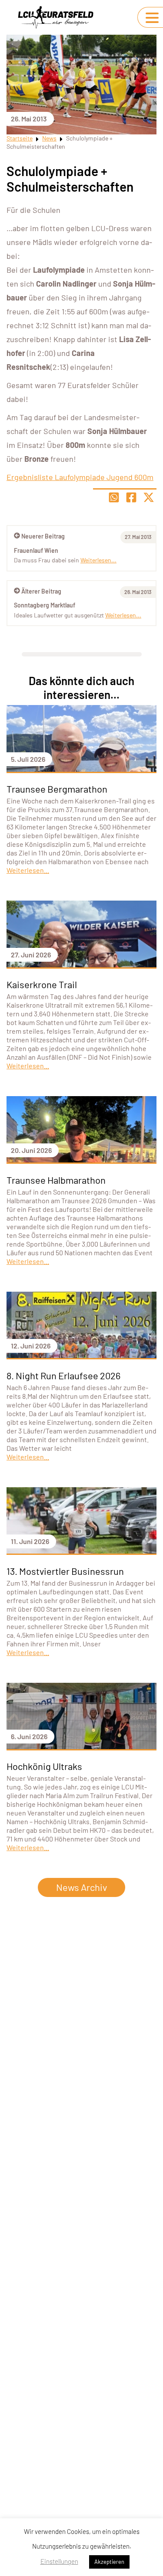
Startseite (20, 138)
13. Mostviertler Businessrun (65, 1571)
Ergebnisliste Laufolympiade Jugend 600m (80, 477)
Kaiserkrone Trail (42, 984)
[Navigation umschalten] (152, 18)
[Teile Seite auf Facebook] (131, 497)
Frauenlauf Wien (36, 550)
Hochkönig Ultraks (44, 1766)
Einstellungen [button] (59, 2561)
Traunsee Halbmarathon (56, 1180)
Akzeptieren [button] (109, 2562)
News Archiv (81, 1887)
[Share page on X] (149, 497)
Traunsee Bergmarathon (57, 789)
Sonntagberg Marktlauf (45, 605)
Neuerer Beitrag (43, 536)
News (49, 138)
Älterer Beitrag (41, 591)
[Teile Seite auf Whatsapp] (114, 497)
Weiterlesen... (123, 615)
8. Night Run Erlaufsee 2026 (63, 1375)
